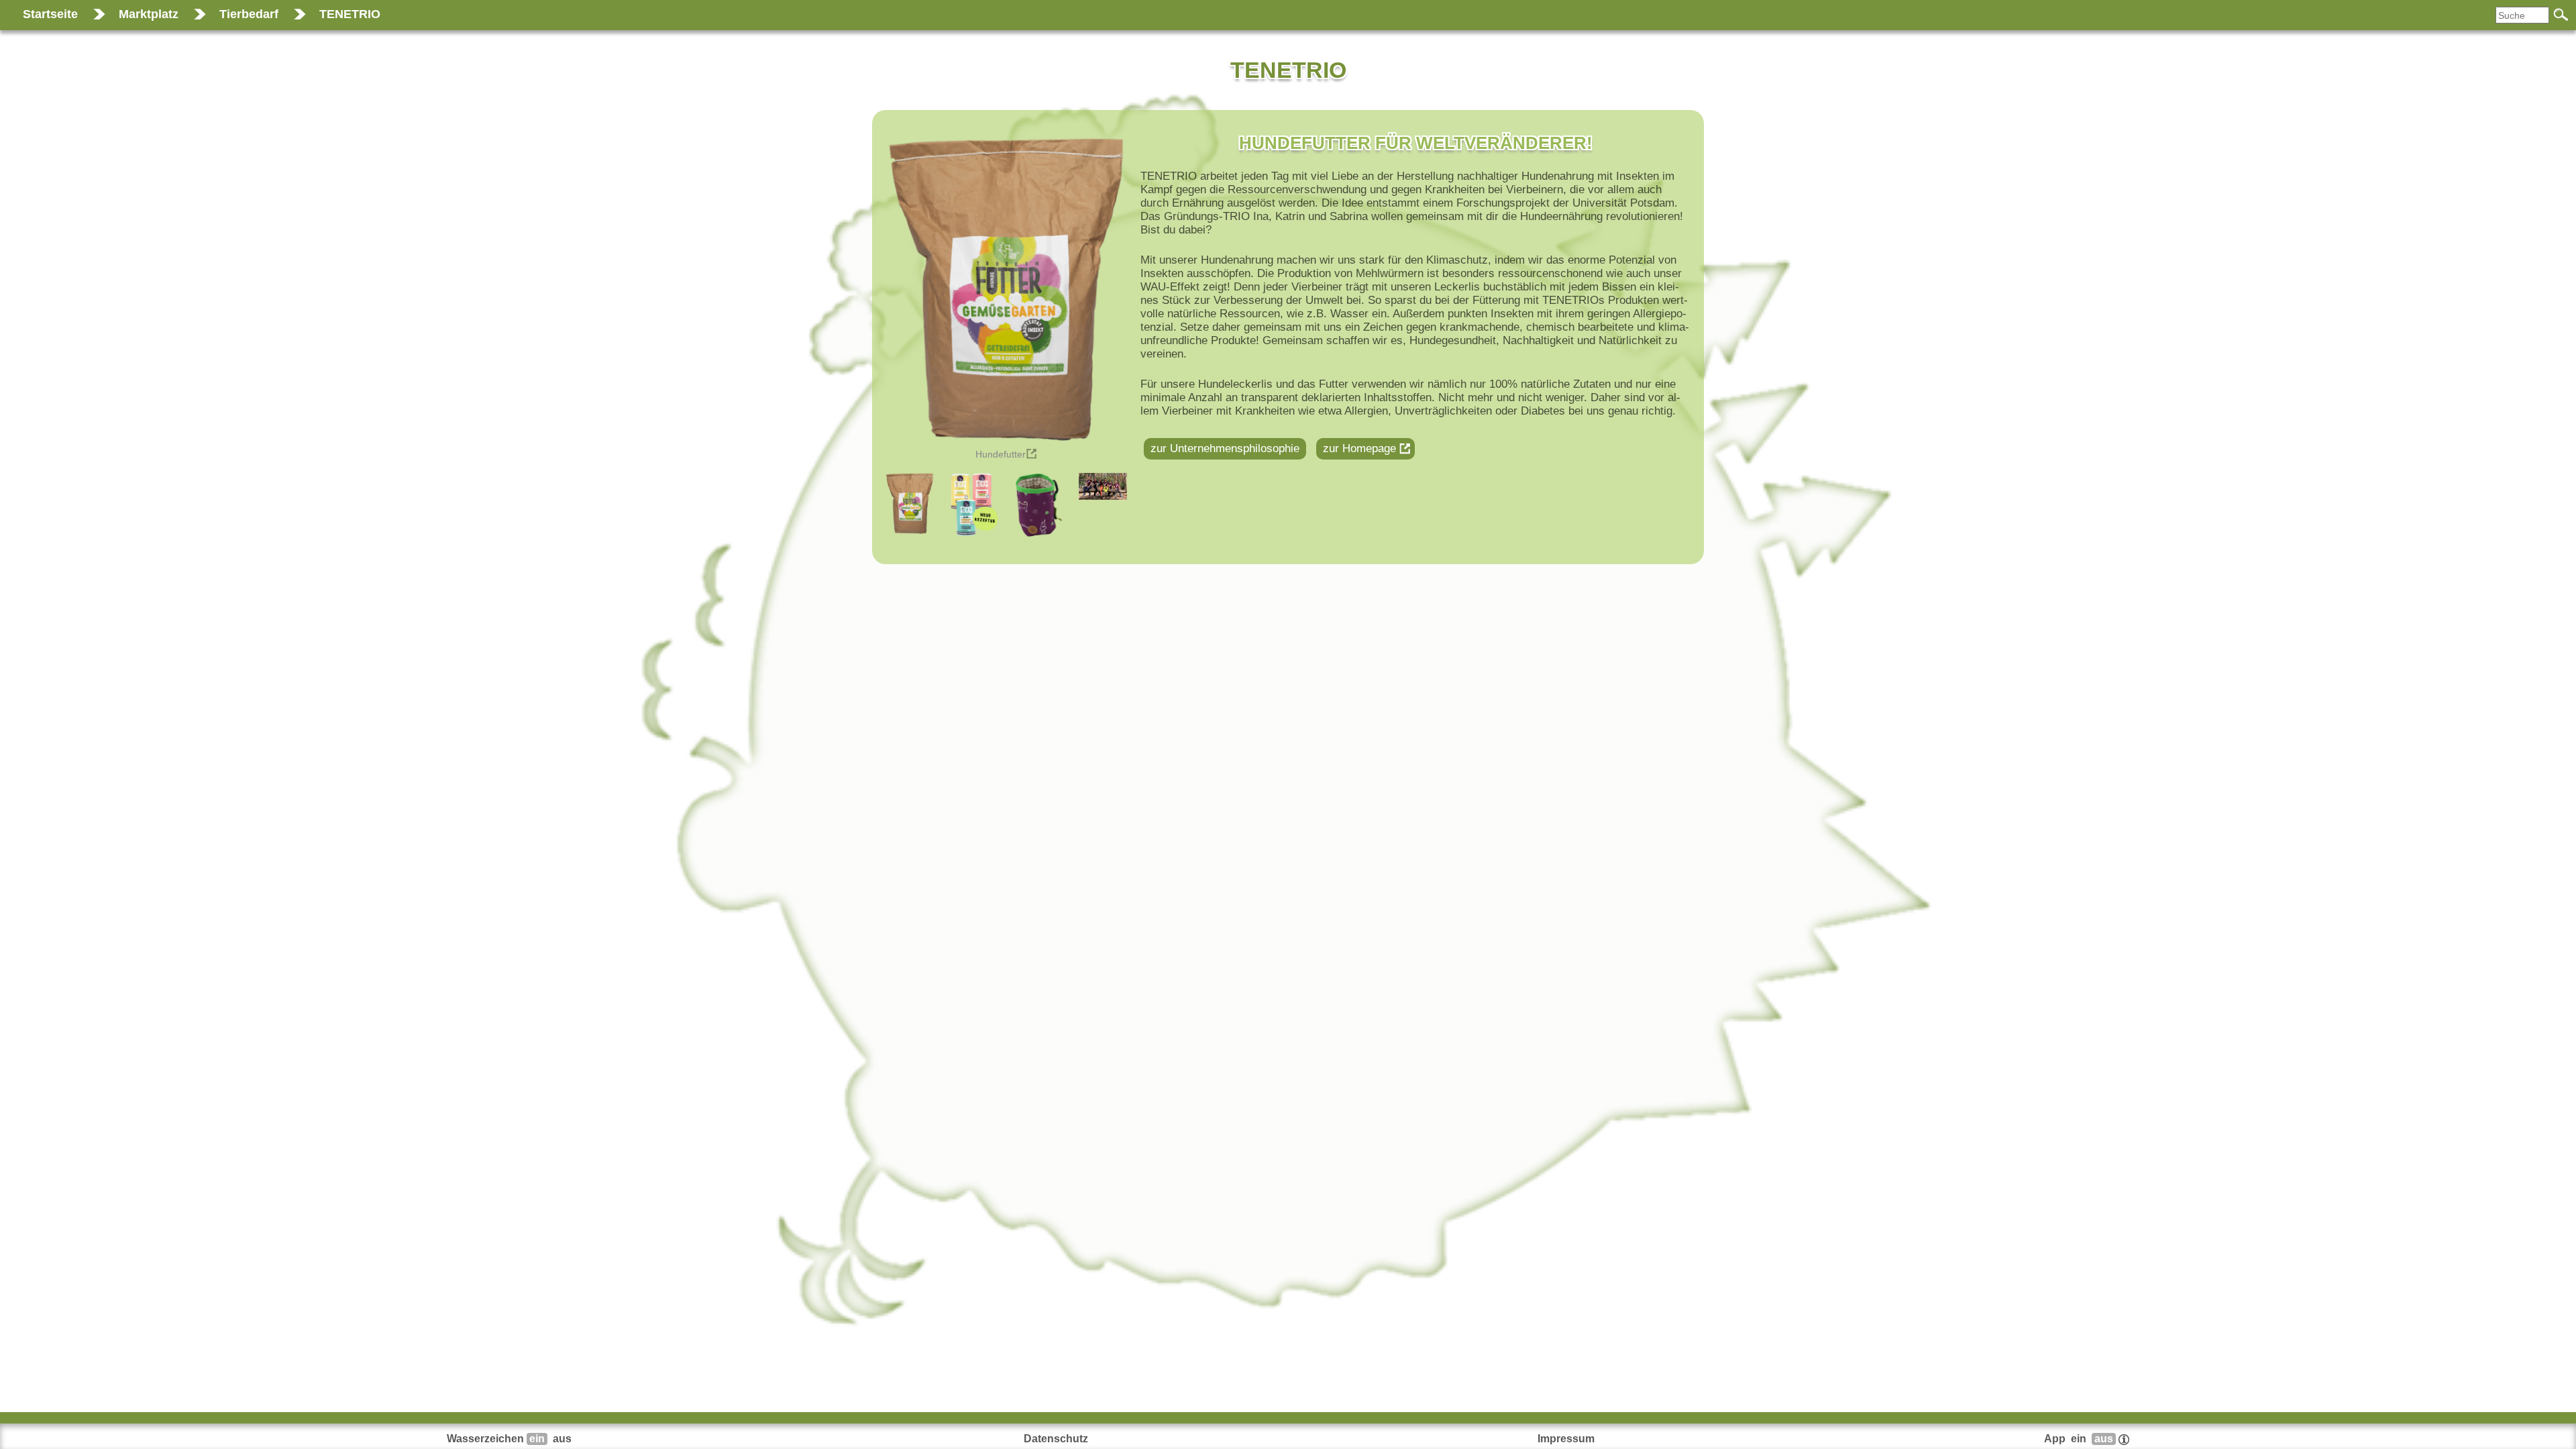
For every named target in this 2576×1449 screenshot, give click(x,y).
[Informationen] (2124, 1439)
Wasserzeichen (509, 1439)
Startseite (50, 14)
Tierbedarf (249, 14)
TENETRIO (350, 14)
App (2079, 1439)
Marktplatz (149, 14)
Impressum (1566, 1439)
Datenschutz (1056, 1439)
